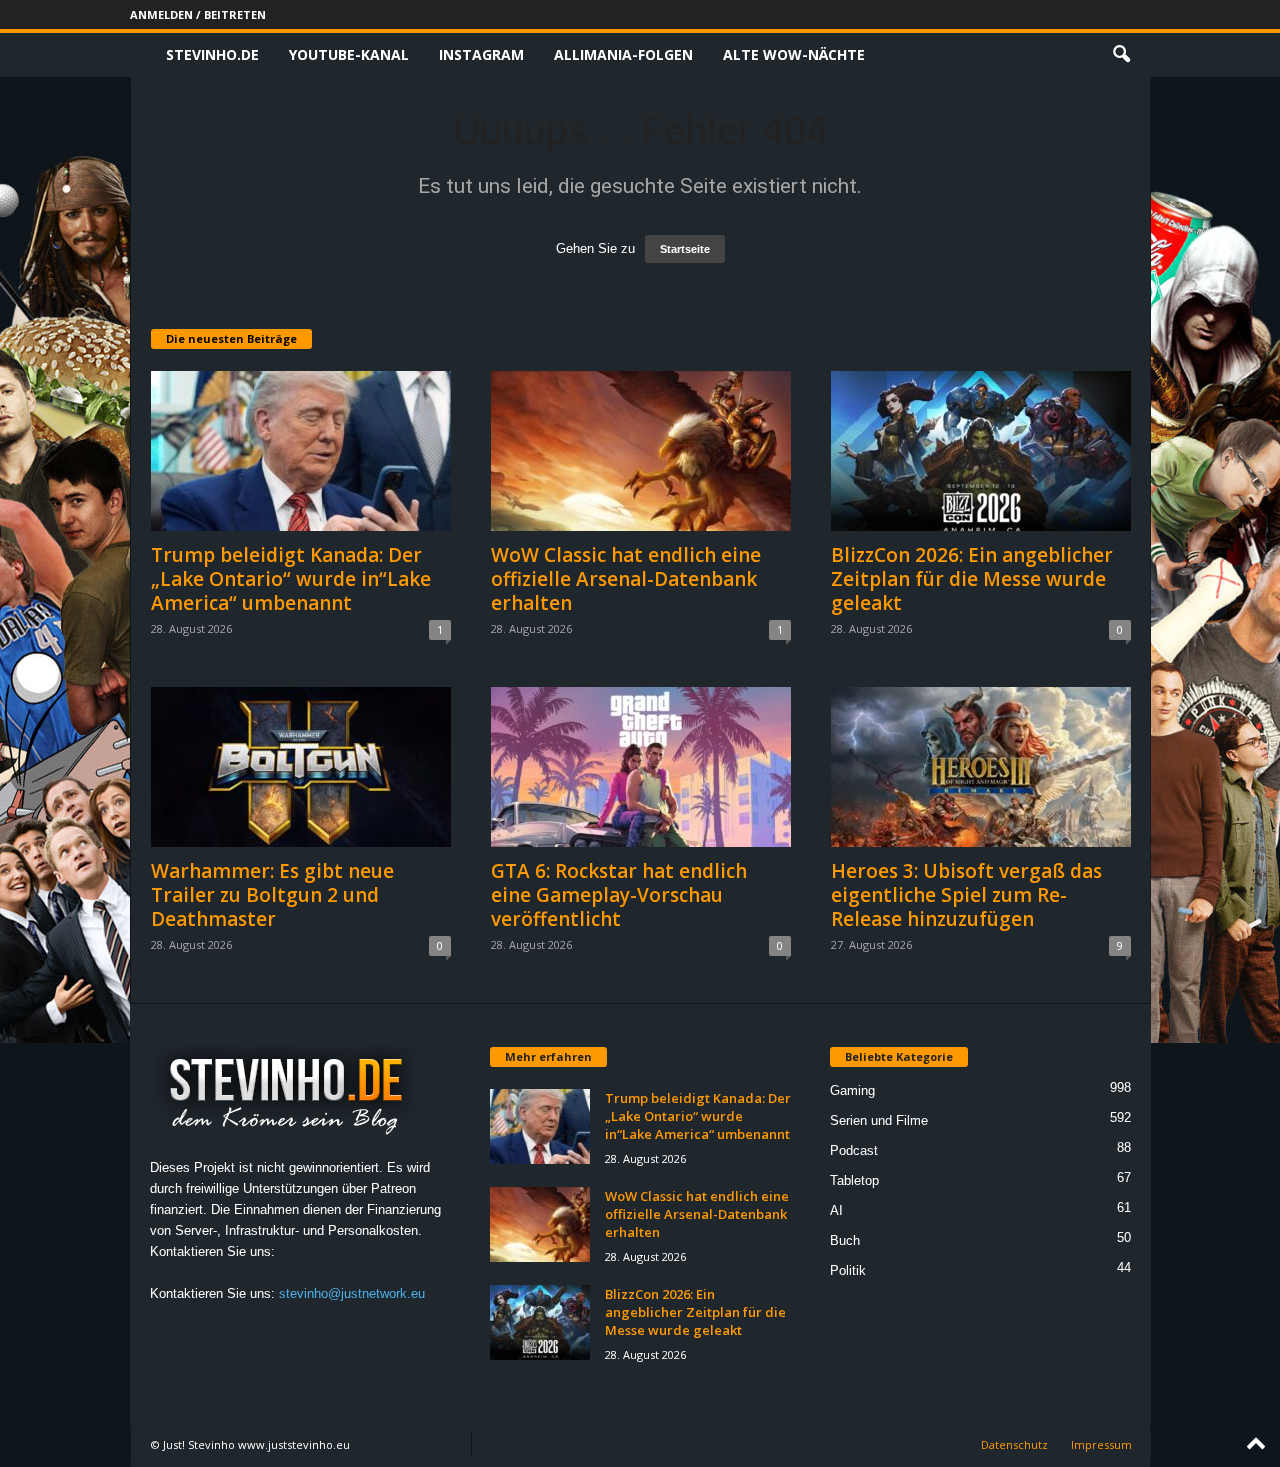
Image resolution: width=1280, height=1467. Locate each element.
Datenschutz (1014, 1444)
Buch (845, 1240)
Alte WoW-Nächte (794, 54)
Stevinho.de (212, 54)
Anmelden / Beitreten (198, 14)
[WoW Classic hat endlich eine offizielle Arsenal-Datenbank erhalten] (641, 451)
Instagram (481, 54)
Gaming (852, 1090)
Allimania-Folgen (623, 54)
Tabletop (854, 1180)
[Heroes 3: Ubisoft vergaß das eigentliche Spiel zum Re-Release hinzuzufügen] (981, 767)
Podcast (854, 1150)
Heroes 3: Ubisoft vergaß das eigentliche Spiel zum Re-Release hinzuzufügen (966, 895)
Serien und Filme (879, 1120)
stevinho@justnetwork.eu (352, 1293)
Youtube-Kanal (349, 54)
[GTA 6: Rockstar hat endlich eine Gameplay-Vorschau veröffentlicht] (641, 767)
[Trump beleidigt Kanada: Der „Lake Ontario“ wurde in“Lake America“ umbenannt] (301, 451)
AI (836, 1210)
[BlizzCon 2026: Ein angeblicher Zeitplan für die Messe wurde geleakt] (981, 451)
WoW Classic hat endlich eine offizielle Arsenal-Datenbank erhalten (626, 579)
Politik (848, 1270)
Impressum (1101, 1444)
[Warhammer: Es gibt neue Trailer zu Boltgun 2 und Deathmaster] (301, 767)
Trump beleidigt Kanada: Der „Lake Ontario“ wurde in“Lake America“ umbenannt (291, 579)
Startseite (685, 249)
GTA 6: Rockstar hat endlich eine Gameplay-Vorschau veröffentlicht (619, 895)
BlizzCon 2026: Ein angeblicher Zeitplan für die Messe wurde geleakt (972, 579)
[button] (1121, 55)
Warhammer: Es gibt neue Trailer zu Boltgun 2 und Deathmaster (272, 895)
